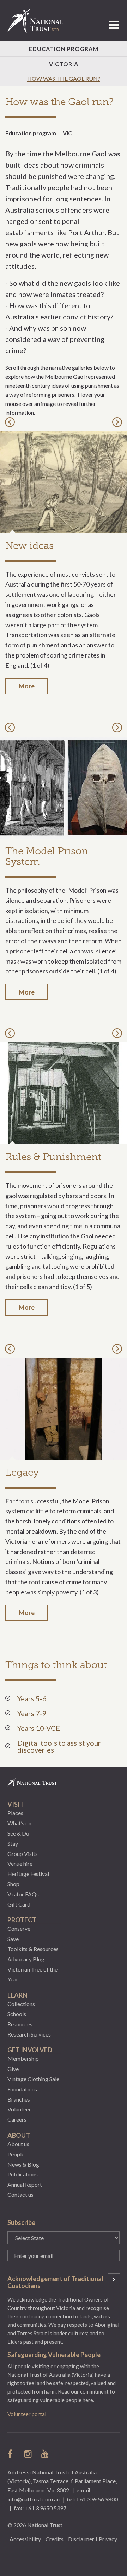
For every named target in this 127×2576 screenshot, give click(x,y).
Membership (23, 2059)
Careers (17, 2119)
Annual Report (25, 2184)
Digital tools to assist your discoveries (59, 1746)
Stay (13, 1843)
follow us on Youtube (46, 2454)
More (27, 686)
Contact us (20, 2195)
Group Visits (23, 1854)
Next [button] (118, 422)
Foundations (22, 2089)
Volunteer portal (27, 2414)
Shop (13, 1884)
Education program (31, 133)
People (16, 2154)
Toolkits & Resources (33, 1949)
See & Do (18, 1833)
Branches (19, 2099)
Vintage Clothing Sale (33, 2079)
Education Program (64, 49)
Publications (23, 2174)
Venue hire (20, 1863)
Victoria (64, 64)
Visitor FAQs (23, 1894)
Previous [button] (11, 422)
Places (15, 1813)
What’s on (19, 1823)
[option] (64, 572)
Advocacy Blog (26, 1959)
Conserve (19, 1928)
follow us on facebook (12, 2454)
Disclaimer (81, 2539)
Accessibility (25, 2539)
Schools (17, 2014)
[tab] (58, 1698)
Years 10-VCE (39, 1728)
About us (18, 2144)
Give (13, 2069)
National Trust (38, 21)
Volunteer (19, 2109)
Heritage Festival (28, 1874)
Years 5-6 (32, 1698)
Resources (20, 2024)
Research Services (29, 2034)
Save (13, 1939)
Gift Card (19, 1904)
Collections (21, 2004)
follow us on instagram (29, 2454)
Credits (55, 2539)
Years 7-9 (32, 1713)
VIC (67, 133)
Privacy (108, 2539)
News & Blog (23, 2164)
